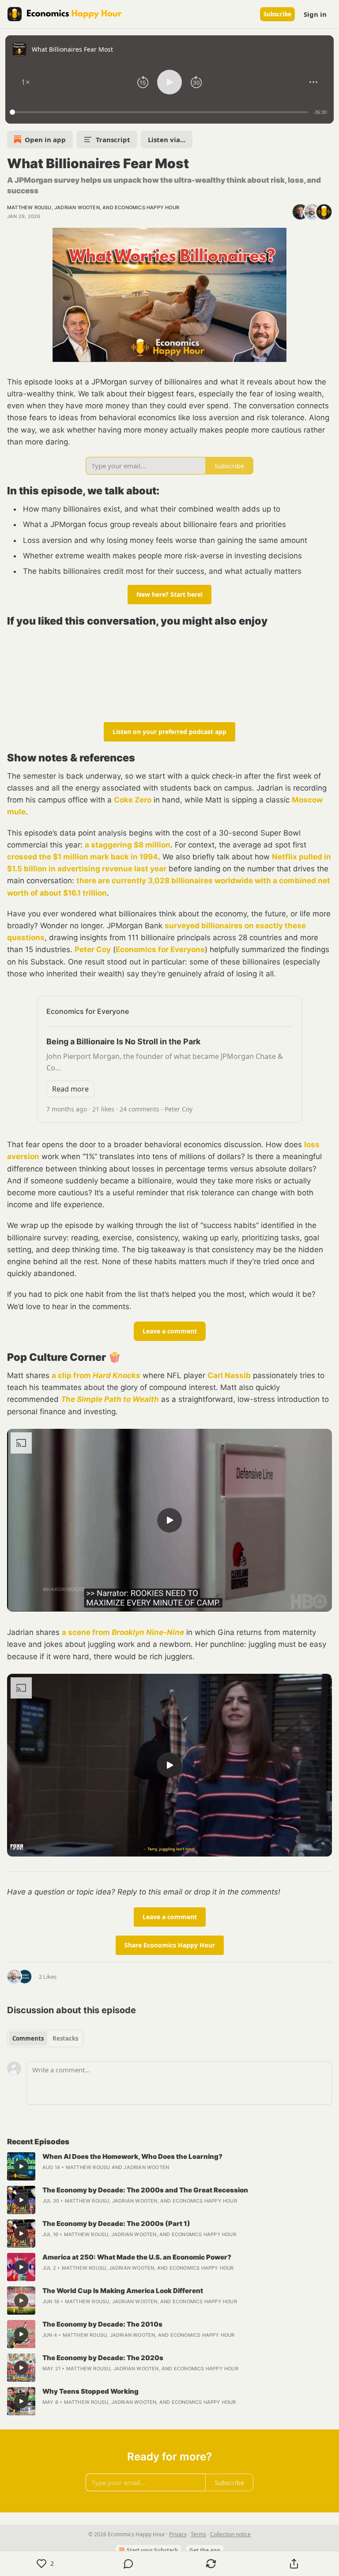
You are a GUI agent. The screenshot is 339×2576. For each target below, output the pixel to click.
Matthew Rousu (29, 207)
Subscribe (277, 14)
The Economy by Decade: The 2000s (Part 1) (116, 2224)
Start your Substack (152, 2550)
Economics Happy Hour (147, 207)
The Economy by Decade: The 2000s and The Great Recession (145, 2190)
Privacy (178, 2534)
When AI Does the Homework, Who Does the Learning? (132, 2156)
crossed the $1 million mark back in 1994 (83, 857)
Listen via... (167, 139)
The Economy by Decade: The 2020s (103, 2358)
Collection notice (230, 2534)
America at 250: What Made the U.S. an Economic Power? (137, 2257)
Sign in (315, 14)
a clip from (72, 1375)
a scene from (87, 1632)
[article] (169, 2166)
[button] (26, 82)
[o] (169, 1520)
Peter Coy (93, 949)
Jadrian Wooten (77, 207)
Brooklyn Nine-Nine (148, 1632)
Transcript (113, 139)
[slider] (160, 112)
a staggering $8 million (128, 845)
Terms (198, 2534)
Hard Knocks (117, 1375)
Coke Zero (133, 800)
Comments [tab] (28, 2038)
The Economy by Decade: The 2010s (102, 2324)
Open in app (45, 139)
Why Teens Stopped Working (90, 2391)
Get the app (205, 2550)
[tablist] (45, 2038)
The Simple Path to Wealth (110, 1399)
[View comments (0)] (128, 2564)
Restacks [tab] (65, 2038)
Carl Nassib (229, 1375)
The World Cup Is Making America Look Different (123, 2291)
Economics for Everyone (160, 949)
